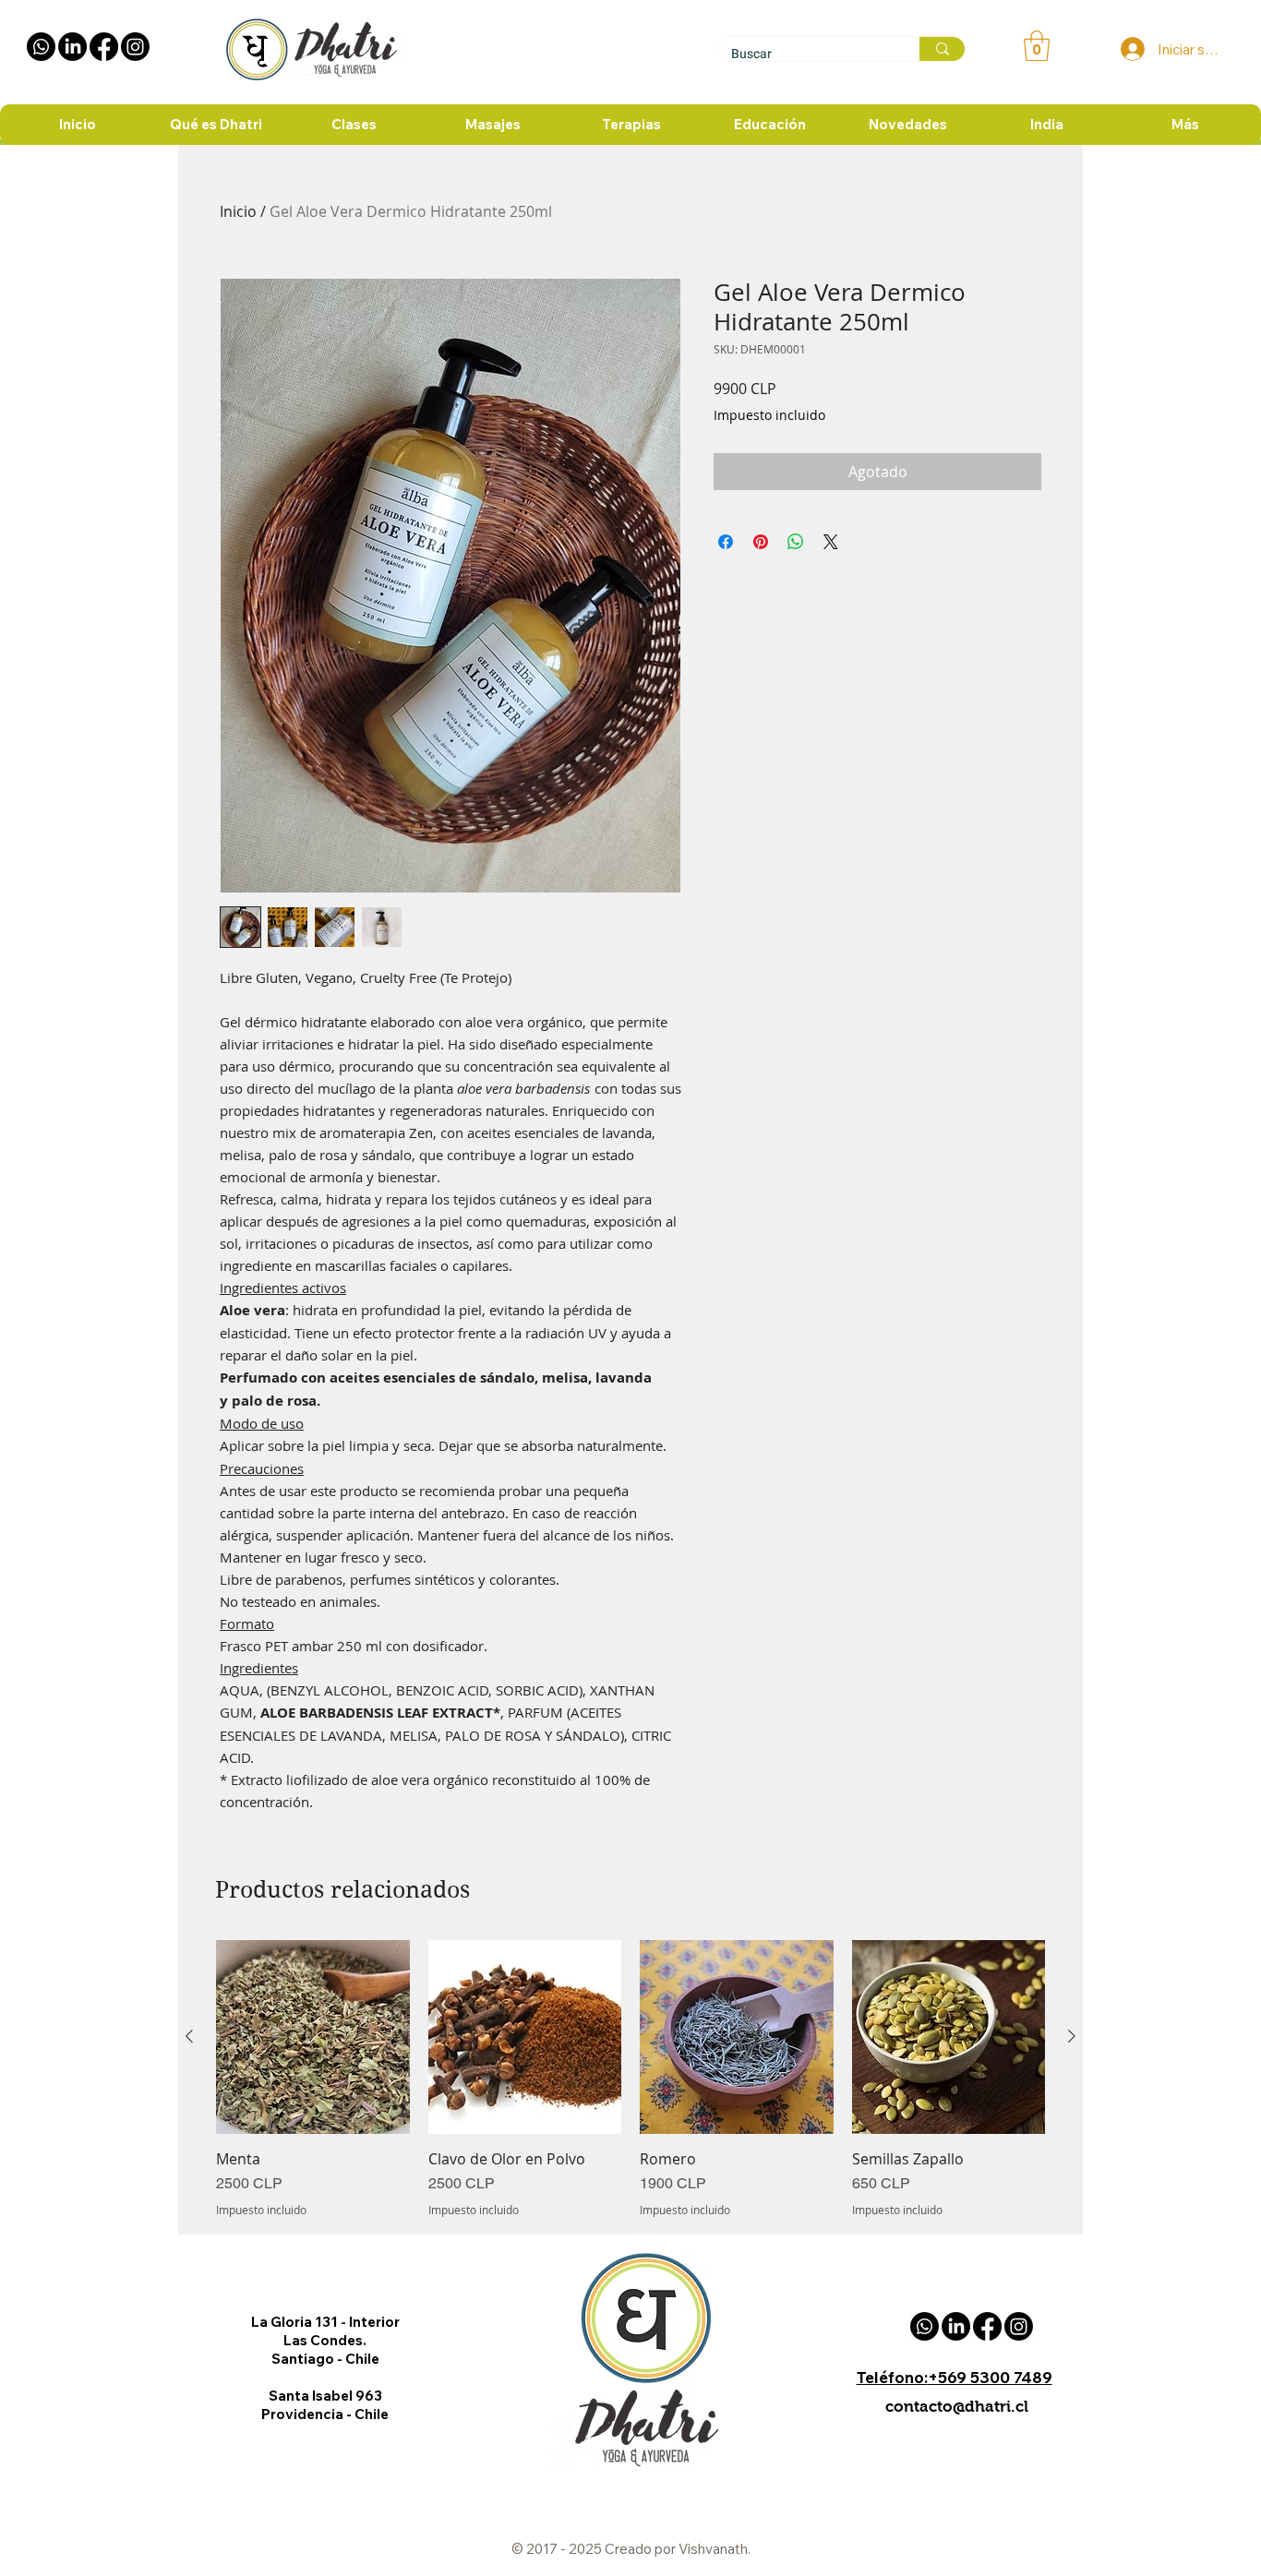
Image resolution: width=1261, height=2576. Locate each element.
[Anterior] (189, 2036)
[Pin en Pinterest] (761, 542)
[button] (1037, 46)
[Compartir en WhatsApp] (796, 542)
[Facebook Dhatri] (104, 47)
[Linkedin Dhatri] (72, 47)
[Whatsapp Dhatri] (41, 47)
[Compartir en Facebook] (726, 542)
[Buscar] (942, 49)
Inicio (238, 211)
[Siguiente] (1072, 2036)
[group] (630, 2079)
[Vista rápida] (313, 2037)
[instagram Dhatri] (135, 47)
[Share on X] (831, 542)
